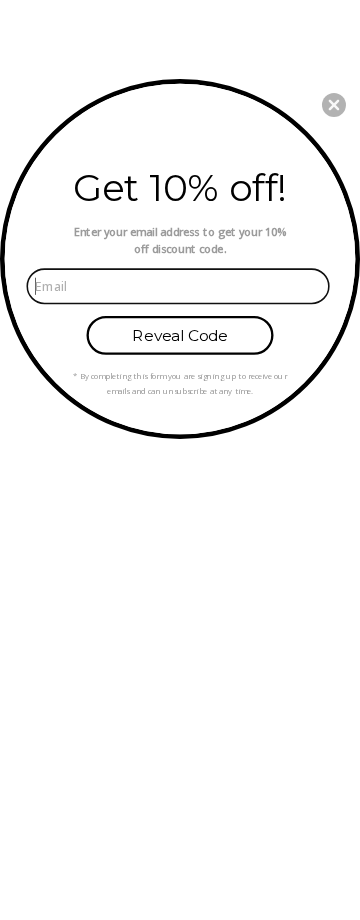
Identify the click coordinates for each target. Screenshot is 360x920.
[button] (334, 105)
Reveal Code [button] (179, 335)
